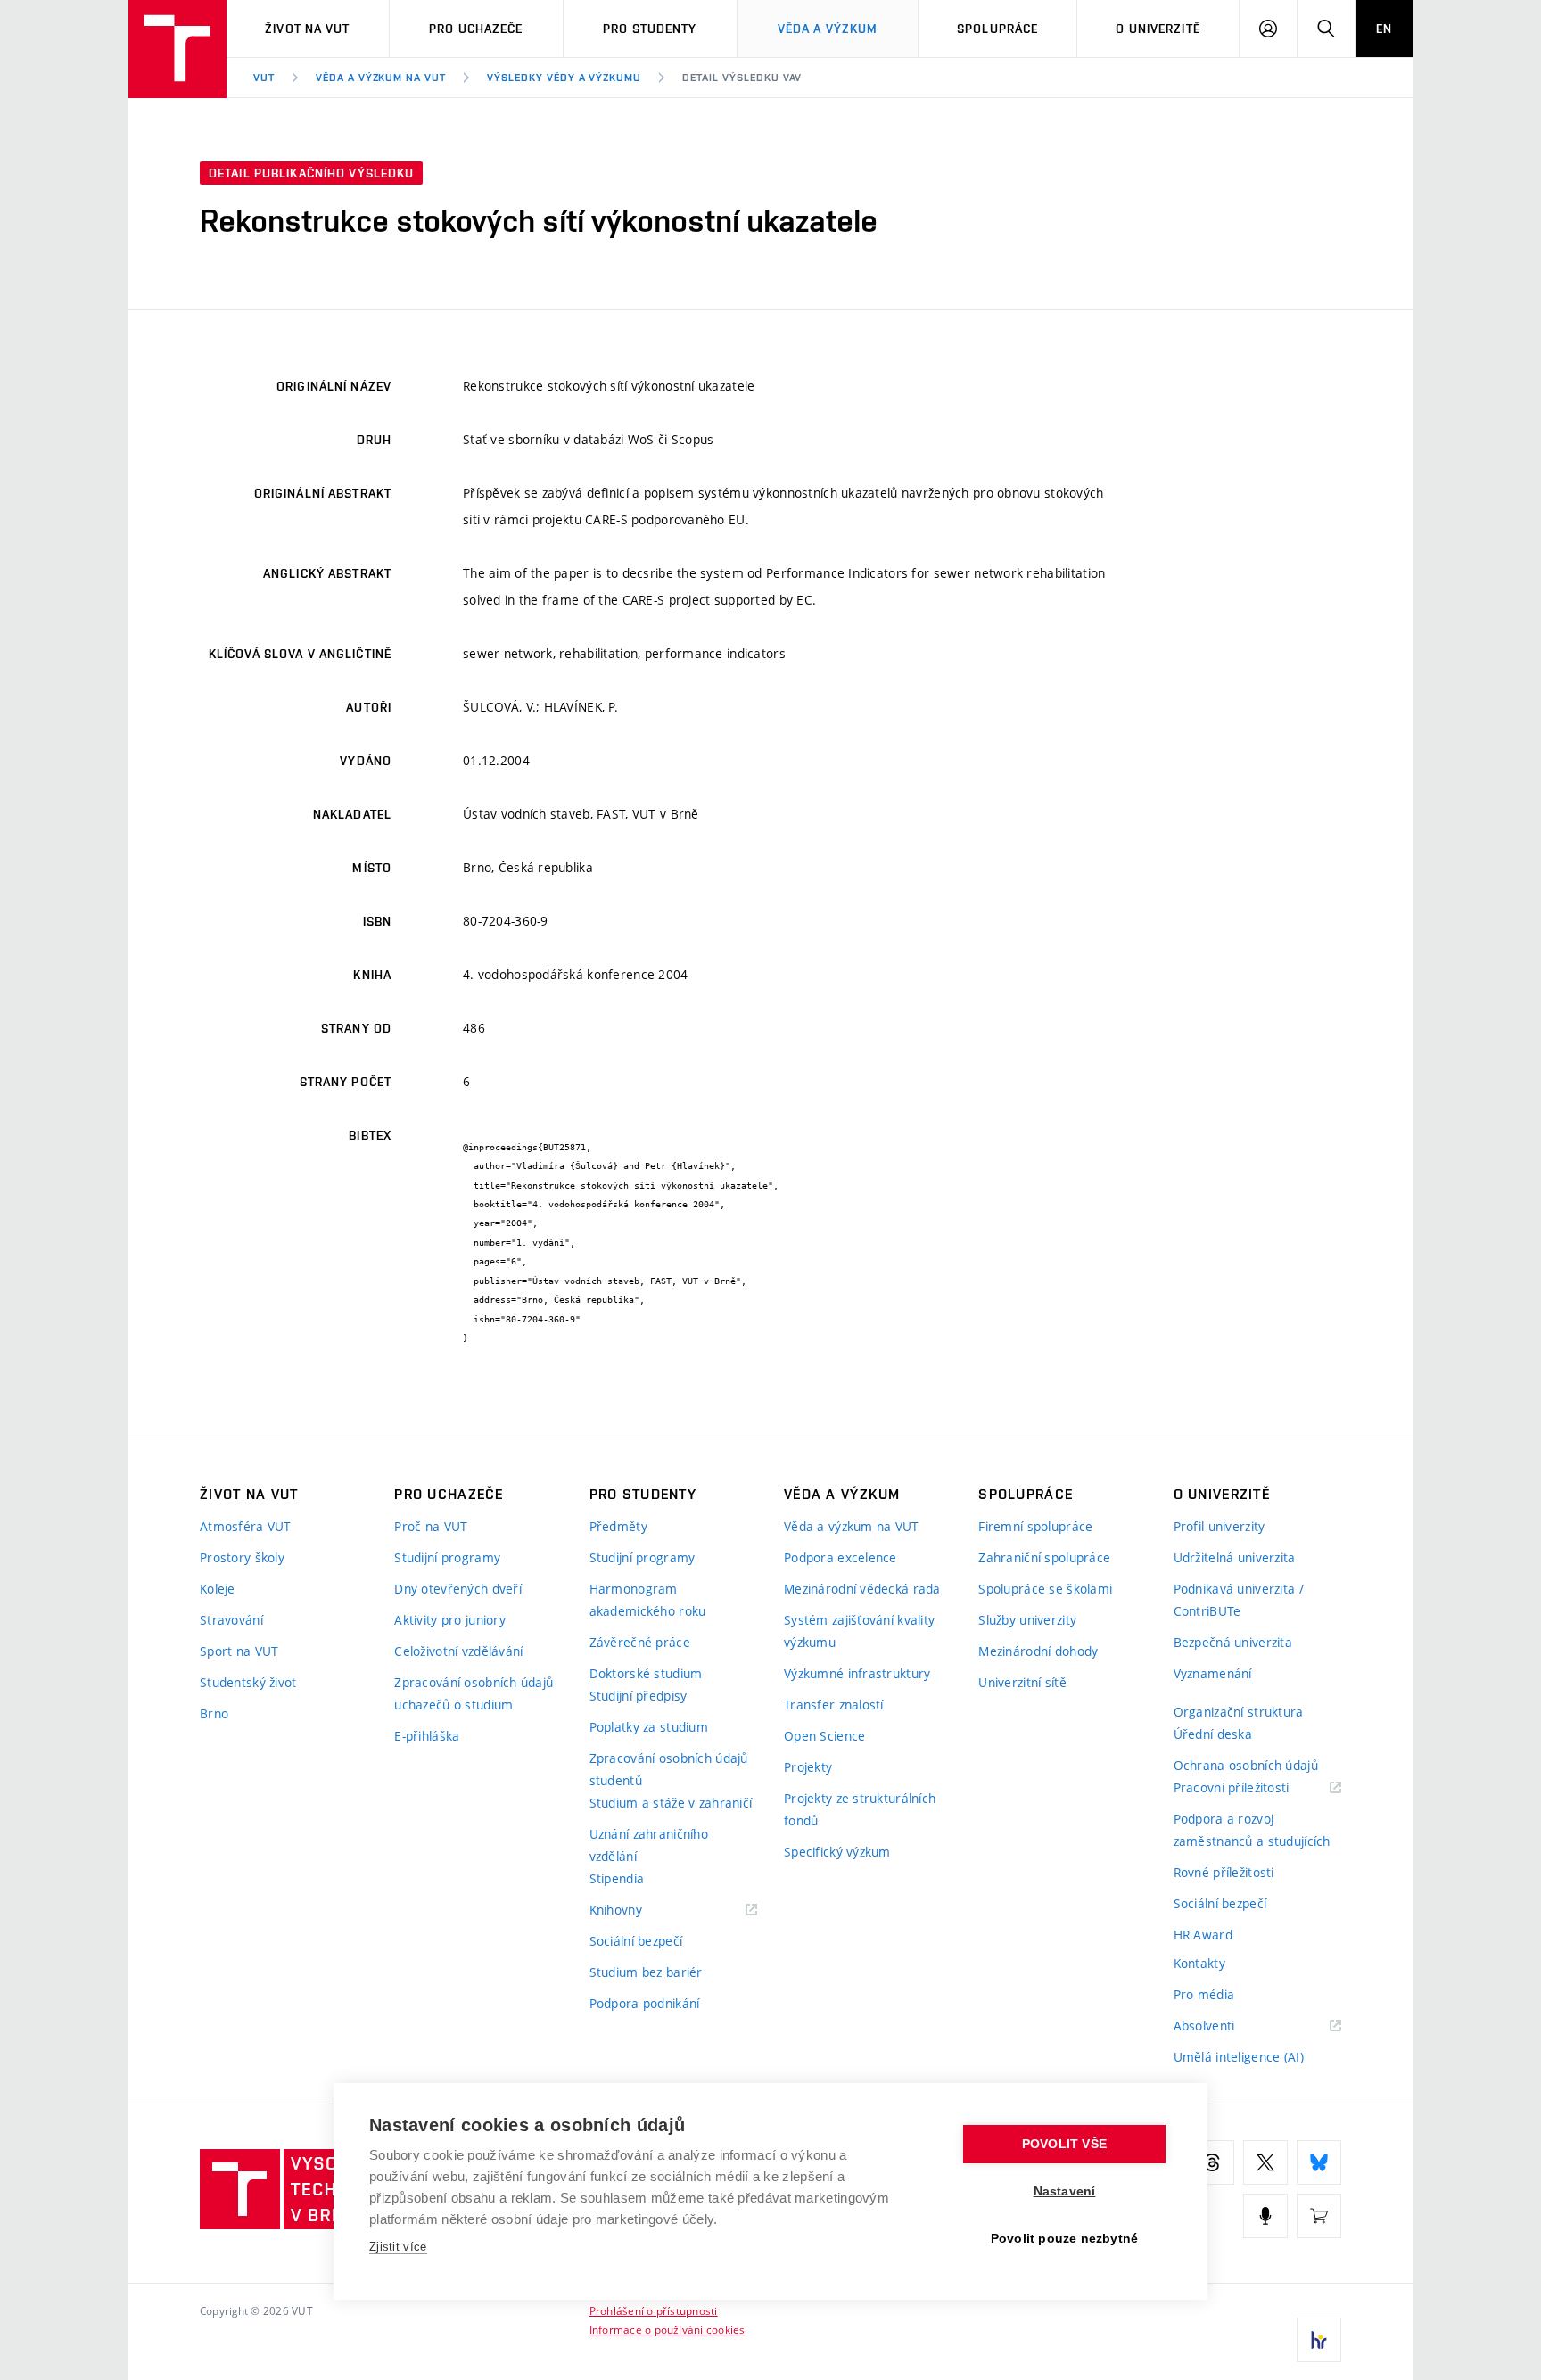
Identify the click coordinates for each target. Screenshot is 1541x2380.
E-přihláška (427, 1736)
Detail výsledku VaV (742, 78)
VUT (264, 78)
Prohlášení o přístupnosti (654, 2310)
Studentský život (248, 1682)
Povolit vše (1064, 2144)
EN (1384, 29)
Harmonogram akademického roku (648, 1600)
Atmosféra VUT (246, 1526)
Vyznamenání (1213, 1673)
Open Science (824, 1736)
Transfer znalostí (834, 1705)
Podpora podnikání (645, 2003)
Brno (214, 1713)
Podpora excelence (841, 1557)
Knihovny (639, 1911)
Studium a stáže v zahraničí (671, 1803)
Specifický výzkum (837, 1852)
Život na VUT (307, 29)
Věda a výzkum (828, 29)
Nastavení (1065, 2191)
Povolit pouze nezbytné (1064, 2239)
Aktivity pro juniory (450, 1620)
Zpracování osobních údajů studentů (669, 1769)
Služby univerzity (1027, 1620)
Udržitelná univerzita (1235, 1557)
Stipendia (617, 1878)
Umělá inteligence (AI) (1239, 2057)
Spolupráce (997, 29)
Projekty (808, 1767)
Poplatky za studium (649, 1727)
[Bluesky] (1319, 2162)
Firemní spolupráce (1035, 1526)
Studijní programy (447, 1557)
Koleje (218, 1589)
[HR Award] (1319, 2340)
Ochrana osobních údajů (1246, 1765)
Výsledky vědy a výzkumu (564, 78)
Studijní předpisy (639, 1696)
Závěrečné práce (640, 1642)
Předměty (618, 1526)
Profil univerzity (1220, 1526)
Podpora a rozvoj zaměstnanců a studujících (1252, 1830)
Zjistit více (398, 2247)
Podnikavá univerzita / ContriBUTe (1239, 1600)
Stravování (231, 1620)
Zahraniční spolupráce (1044, 1557)
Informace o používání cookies (667, 2329)
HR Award (1203, 1935)
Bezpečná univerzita (1233, 1642)
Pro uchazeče (476, 29)
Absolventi (1227, 2026)
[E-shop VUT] (1319, 2216)
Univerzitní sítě (1022, 1682)
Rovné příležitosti (1224, 1872)
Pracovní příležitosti (1254, 1788)
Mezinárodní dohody (1038, 1651)
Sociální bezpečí (636, 1941)
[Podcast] (1265, 2216)
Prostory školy (242, 1557)
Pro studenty (650, 29)
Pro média (1204, 1994)
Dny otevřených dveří (458, 1589)
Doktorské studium (646, 1673)
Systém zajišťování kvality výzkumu (859, 1631)
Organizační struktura (1239, 1712)
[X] (1265, 2162)
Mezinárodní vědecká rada (862, 1589)
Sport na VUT (239, 1651)
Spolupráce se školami (1045, 1589)
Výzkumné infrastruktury (857, 1673)
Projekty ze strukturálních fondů (860, 1809)
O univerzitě (1158, 29)
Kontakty (1199, 1963)
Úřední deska (1213, 1734)
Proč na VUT (431, 1526)
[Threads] (1212, 2162)
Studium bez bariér (646, 1972)
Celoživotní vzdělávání (458, 1651)
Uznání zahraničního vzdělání (649, 1845)
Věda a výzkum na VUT (381, 78)
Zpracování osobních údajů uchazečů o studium (474, 1693)
